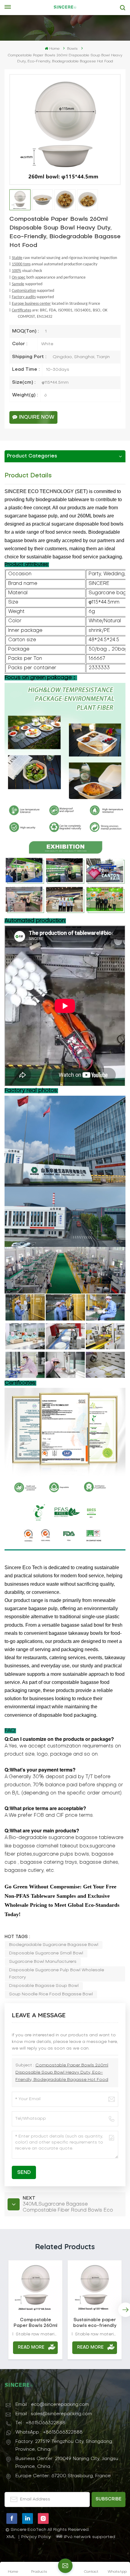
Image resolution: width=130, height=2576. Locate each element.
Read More (31, 2348)
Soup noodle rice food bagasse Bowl (51, 1994)
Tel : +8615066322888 (40, 2423)
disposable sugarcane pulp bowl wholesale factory (57, 1974)
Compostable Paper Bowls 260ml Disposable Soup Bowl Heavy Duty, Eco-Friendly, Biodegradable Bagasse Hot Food (62, 2073)
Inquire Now (37, 417)
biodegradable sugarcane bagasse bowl (54, 1945)
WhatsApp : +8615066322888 (49, 2432)
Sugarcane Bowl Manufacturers (43, 1962)
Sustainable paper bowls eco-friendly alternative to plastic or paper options (95, 2323)
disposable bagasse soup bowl (44, 1986)
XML (11, 2537)
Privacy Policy (36, 2537)
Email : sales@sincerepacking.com (54, 2414)
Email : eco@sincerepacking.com (52, 2405)
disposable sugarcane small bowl (46, 1953)
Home (54, 49)
